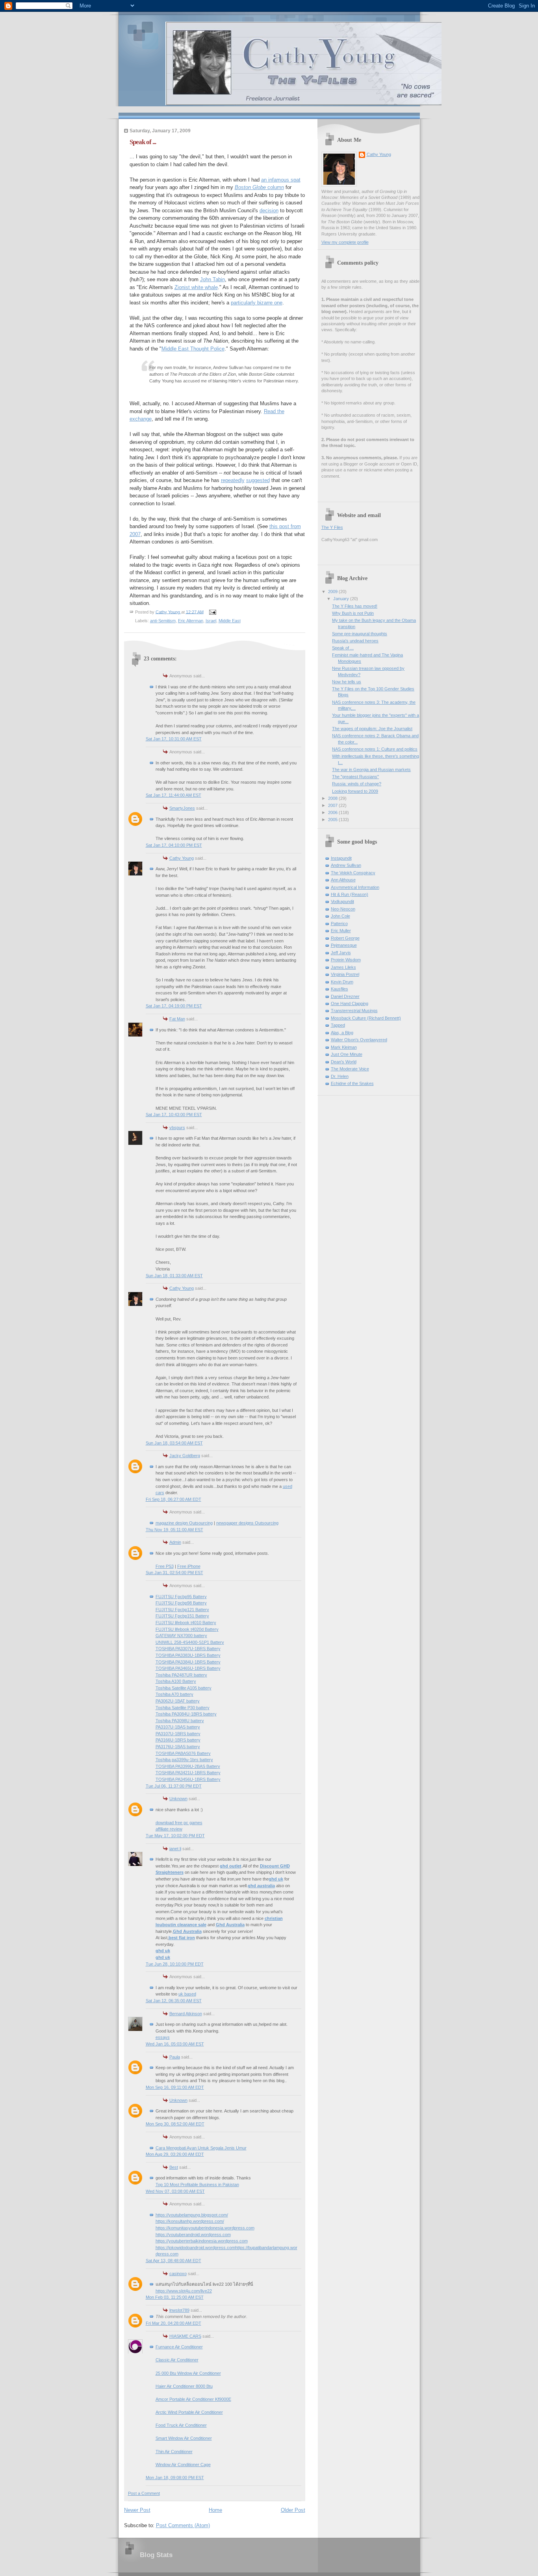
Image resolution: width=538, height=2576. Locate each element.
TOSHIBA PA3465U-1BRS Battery (188, 1668)
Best (174, 2167)
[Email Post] (212, 612)
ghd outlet (231, 1866)
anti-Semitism (163, 621)
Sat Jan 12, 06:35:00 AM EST (174, 2001)
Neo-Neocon (343, 909)
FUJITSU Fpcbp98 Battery (181, 1603)
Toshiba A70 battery (174, 1694)
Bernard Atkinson (186, 2014)
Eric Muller (341, 931)
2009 (333, 592)
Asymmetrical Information (355, 887)
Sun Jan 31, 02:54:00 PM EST (174, 1573)
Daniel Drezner (345, 996)
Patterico (339, 924)
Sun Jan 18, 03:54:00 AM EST (174, 1443)
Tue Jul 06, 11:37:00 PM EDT (174, 1786)
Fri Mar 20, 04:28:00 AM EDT (173, 2323)
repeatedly (233, 480)
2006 (333, 812)
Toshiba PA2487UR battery (181, 1675)
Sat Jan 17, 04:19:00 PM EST (174, 1006)
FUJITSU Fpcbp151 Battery (182, 1616)
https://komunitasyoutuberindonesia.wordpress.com (205, 2228)
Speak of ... (343, 648)
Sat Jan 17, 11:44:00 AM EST (173, 795)
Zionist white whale (196, 287)
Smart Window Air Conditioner (184, 2438)
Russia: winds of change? (357, 784)
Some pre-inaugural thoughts (360, 634)
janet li (175, 1849)
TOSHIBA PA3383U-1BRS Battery (188, 1655)
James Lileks (343, 967)
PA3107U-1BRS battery (178, 1734)
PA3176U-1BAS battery (178, 1747)
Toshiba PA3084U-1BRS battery (186, 1714)
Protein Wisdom (346, 960)
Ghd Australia (230, 1925)
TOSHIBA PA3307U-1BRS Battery (188, 1649)
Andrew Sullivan (346, 865)
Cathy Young (182, 858)
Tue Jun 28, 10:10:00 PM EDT (175, 1964)
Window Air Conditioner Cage (183, 2465)
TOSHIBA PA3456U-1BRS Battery (188, 1779)
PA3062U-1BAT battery (178, 1701)
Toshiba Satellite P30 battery (183, 1708)
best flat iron (182, 1938)
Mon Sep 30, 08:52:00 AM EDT (175, 2124)
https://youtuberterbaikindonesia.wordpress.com (202, 2241)
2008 (333, 798)
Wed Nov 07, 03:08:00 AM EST (175, 2191)
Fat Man (177, 1019)
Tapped (338, 1025)
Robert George (345, 938)
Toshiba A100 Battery (176, 1681)
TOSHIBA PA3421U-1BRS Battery (188, 1773)
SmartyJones (182, 808)
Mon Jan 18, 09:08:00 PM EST (175, 2478)
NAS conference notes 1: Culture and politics (375, 749)
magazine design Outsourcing (184, 1523)
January (342, 599)
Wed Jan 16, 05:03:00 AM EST (175, 2044)
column (259, 187)
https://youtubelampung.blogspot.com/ (192, 2215)
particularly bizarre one (257, 303)
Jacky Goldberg (185, 1456)
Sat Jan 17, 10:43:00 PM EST (174, 1115)
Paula (175, 2057)
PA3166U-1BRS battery (178, 1740)
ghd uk (276, 1879)
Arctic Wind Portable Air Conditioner (189, 2412)
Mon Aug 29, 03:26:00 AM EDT (175, 2154)
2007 (333, 805)
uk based (187, 1994)
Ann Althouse (343, 880)
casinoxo (178, 2274)
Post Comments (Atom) (183, 2525)
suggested (258, 480)
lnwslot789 (179, 2310)
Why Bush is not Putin (353, 613)
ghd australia (261, 1886)
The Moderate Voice (350, 1069)
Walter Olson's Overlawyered (359, 1040)
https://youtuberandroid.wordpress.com (193, 2235)
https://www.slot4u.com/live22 (184, 2291)
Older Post (293, 2510)
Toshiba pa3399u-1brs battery (184, 1760)
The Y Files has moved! (355, 606)
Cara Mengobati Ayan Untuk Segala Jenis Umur (201, 2148)
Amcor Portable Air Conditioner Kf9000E (193, 2399)
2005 (333, 820)
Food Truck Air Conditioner (181, 2425)
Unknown (178, 1799)
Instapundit (341, 858)
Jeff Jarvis (341, 953)
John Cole (340, 916)
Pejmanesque (344, 945)
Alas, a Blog (342, 1033)
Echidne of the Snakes (352, 1083)
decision (269, 210)
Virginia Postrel (345, 974)
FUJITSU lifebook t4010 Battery (186, 1623)
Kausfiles (339, 989)
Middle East (230, 621)
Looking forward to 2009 (355, 791)
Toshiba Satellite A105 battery (184, 1688)
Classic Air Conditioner (177, 2360)
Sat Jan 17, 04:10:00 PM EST (174, 845)
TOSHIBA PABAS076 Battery (183, 1753)
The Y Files (332, 527)
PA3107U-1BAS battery (178, 1727)
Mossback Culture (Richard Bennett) (366, 1018)
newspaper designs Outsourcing (247, 1523)
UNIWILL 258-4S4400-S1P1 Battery (190, 1642)
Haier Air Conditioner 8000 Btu (184, 2386)
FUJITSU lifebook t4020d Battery (187, 1629)
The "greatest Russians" (355, 777)
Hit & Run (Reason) (350, 894)
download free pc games (179, 1823)
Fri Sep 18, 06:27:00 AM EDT (173, 1499)
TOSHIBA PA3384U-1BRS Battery (188, 1662)
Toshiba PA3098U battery (180, 1721)
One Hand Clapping (350, 1003)
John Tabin (212, 279)
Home (215, 2510)
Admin (175, 1542)
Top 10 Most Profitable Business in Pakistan (197, 2185)
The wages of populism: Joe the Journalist (372, 729)
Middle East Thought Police (193, 349)
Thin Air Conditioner (174, 2452)
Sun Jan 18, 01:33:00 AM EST (174, 1276)
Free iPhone (189, 1566)
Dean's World (344, 1062)
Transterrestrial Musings (354, 1011)
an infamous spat (281, 180)
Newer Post (137, 2510)
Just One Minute (347, 1054)
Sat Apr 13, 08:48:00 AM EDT (173, 2261)
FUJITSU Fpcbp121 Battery (182, 1610)
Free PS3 (165, 1566)
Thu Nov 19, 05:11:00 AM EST (174, 1530)
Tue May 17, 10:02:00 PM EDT (175, 1836)
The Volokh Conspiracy (353, 873)
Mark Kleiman (344, 1047)
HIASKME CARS (185, 2336)
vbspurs (177, 1128)
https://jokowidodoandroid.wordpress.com (195, 2248)
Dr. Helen (340, 1076)
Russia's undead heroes (355, 641)
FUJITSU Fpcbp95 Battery (181, 1597)
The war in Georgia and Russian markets (371, 770)
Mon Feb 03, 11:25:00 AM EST (175, 2297)
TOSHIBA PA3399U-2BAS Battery (188, 1766)
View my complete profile (345, 242)
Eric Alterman (191, 621)
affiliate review (169, 1829)
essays (163, 2037)
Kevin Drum (342, 982)
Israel (211, 621)
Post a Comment (144, 2493)
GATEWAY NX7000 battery (181, 1636)
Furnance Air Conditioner (179, 2347)
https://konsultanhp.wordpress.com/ (190, 2221)
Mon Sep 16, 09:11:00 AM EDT (175, 2087)
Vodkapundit (342, 901)
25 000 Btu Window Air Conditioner (188, 2373)
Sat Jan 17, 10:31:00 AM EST (174, 739)
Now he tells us (347, 682)
